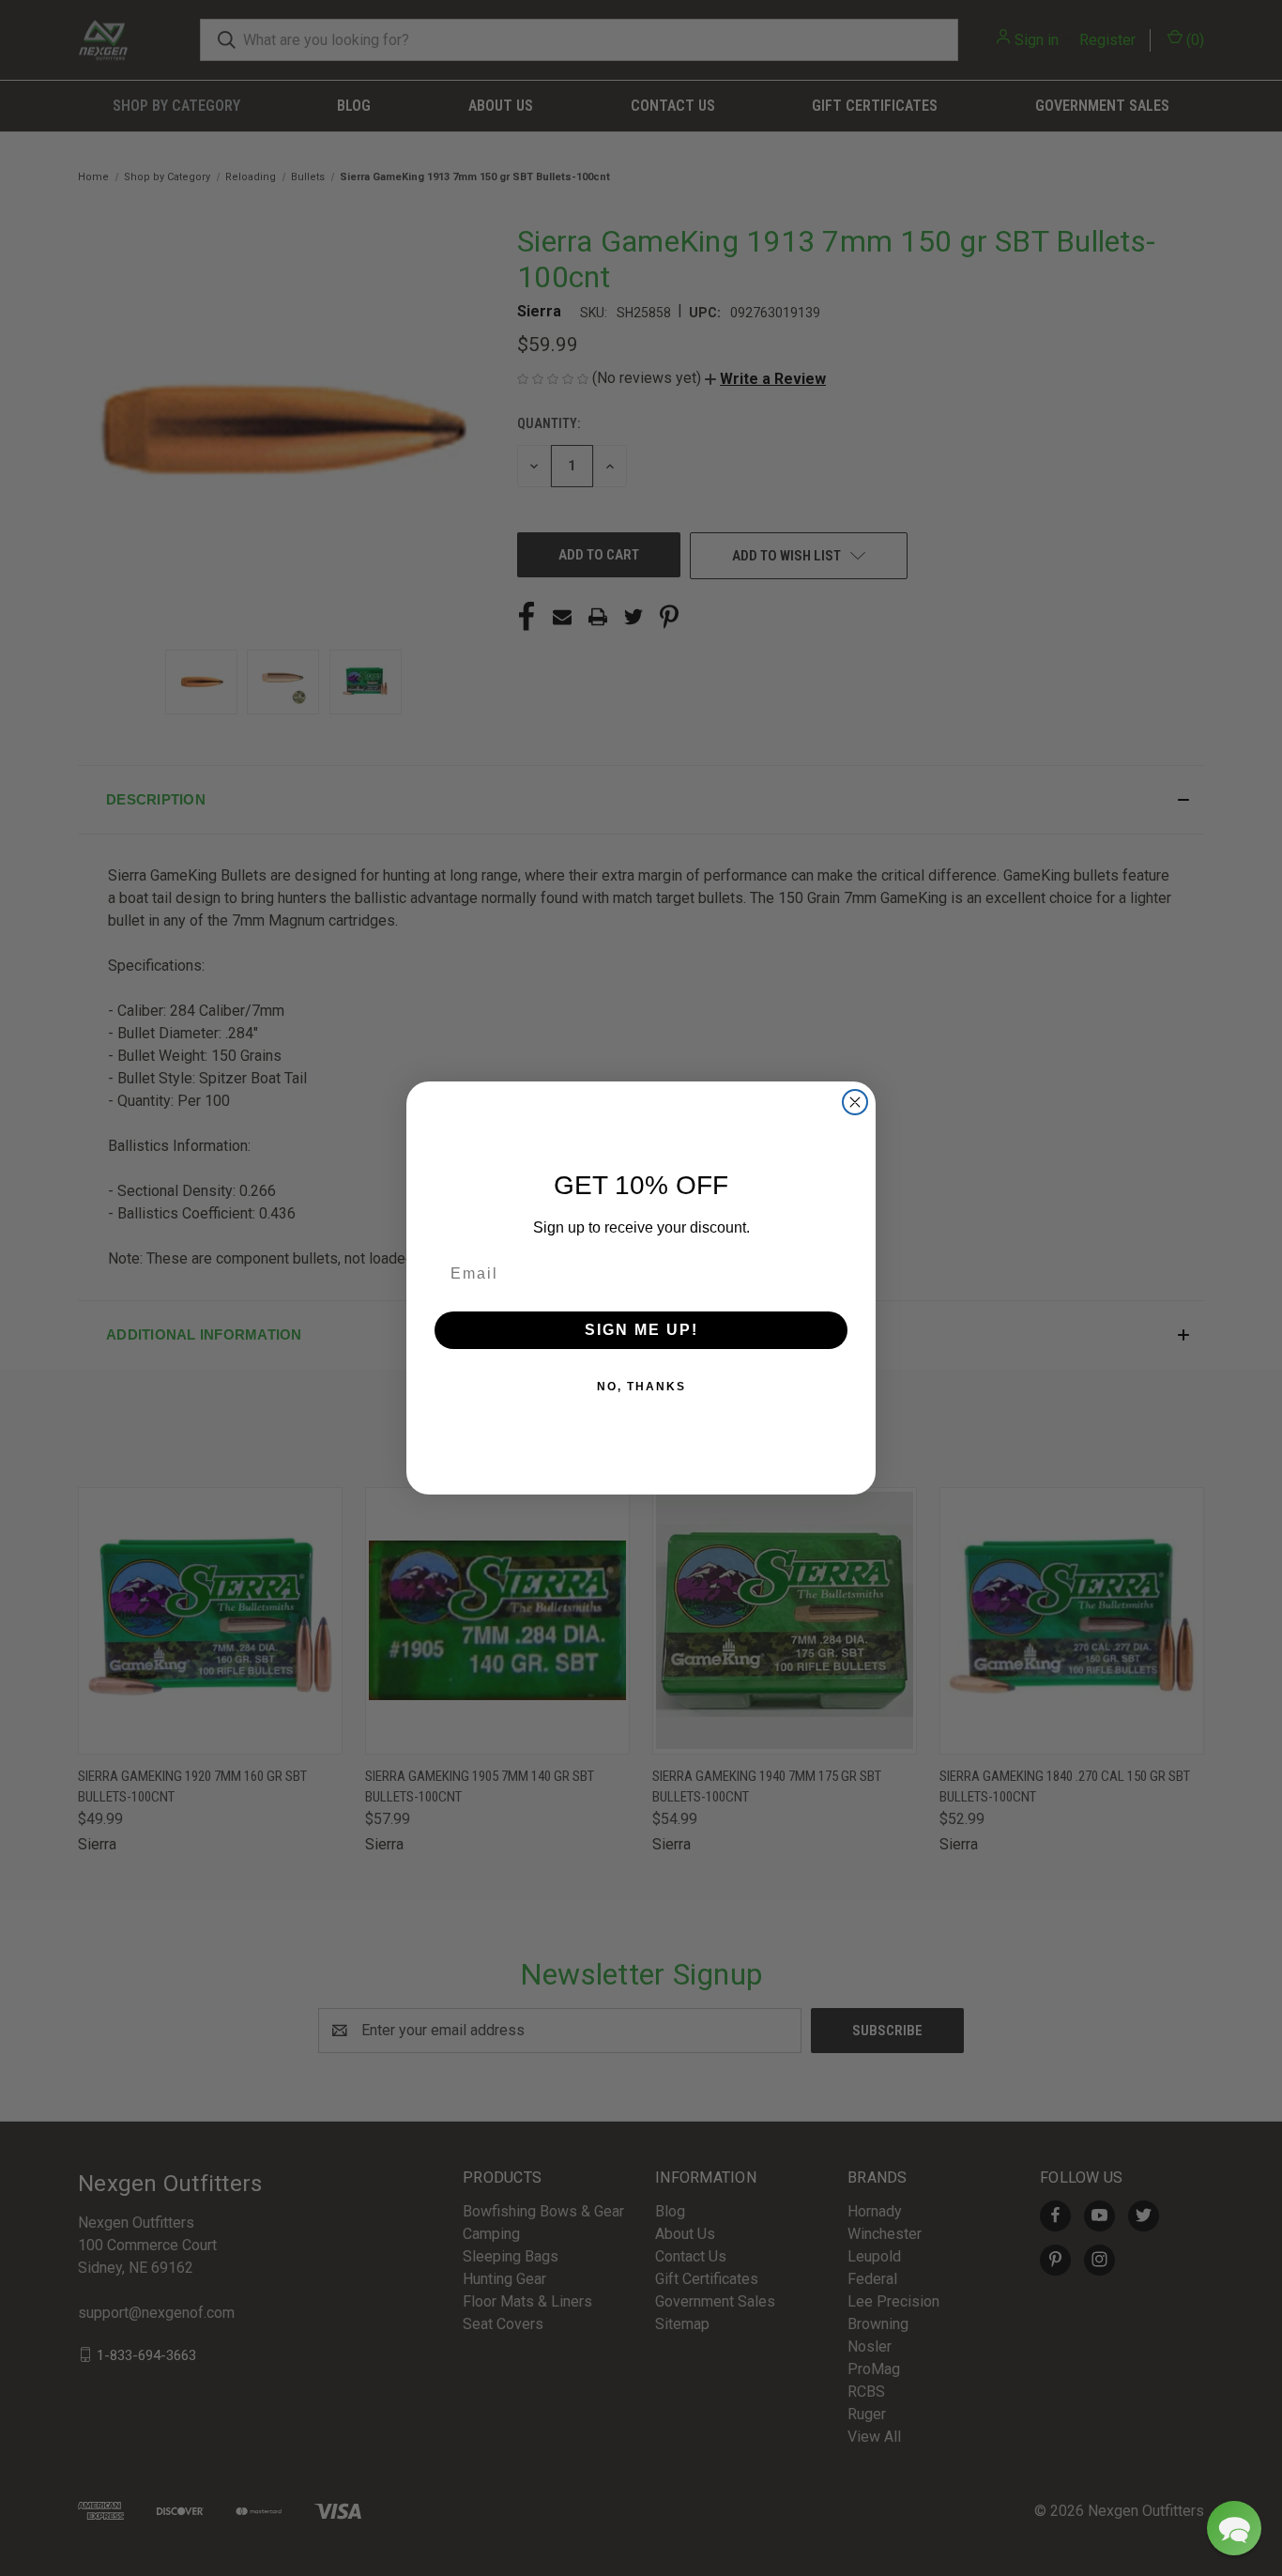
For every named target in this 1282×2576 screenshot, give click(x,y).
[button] (1234, 2528)
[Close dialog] (855, 1102)
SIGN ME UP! (641, 1330)
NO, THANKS (641, 1387)
